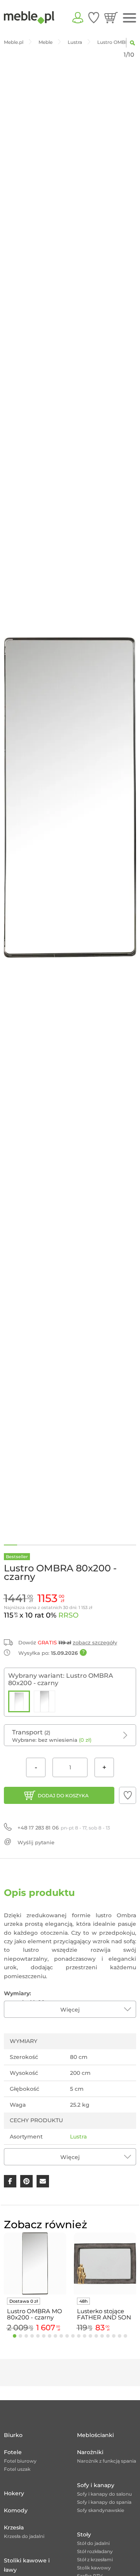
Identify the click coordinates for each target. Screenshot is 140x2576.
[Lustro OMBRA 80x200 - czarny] (19, 1701)
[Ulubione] (94, 17)
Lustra (78, 2137)
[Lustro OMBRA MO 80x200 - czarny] (45, 1701)
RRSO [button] (68, 1615)
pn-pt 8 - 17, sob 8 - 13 (64, 1828)
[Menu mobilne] (129, 18)
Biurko (13, 2435)
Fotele (13, 2452)
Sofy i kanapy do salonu (104, 2494)
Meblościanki (95, 2435)
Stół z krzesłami (95, 2560)
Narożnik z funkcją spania (107, 2461)
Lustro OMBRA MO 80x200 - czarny (35, 2314)
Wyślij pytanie (36, 1842)
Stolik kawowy (94, 2568)
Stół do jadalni (93, 2543)
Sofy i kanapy (96, 2485)
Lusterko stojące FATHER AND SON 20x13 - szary (104, 2314)
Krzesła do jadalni (24, 2536)
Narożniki (90, 2452)
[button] (128, 1795)
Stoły (84, 2534)
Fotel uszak (17, 2469)
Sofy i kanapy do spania (104, 2502)
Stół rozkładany (95, 2551)
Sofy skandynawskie (101, 2510)
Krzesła (14, 2527)
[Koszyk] (111, 17)
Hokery (14, 2493)
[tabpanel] (35, 2284)
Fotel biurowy (20, 2461)
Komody (16, 2510)
